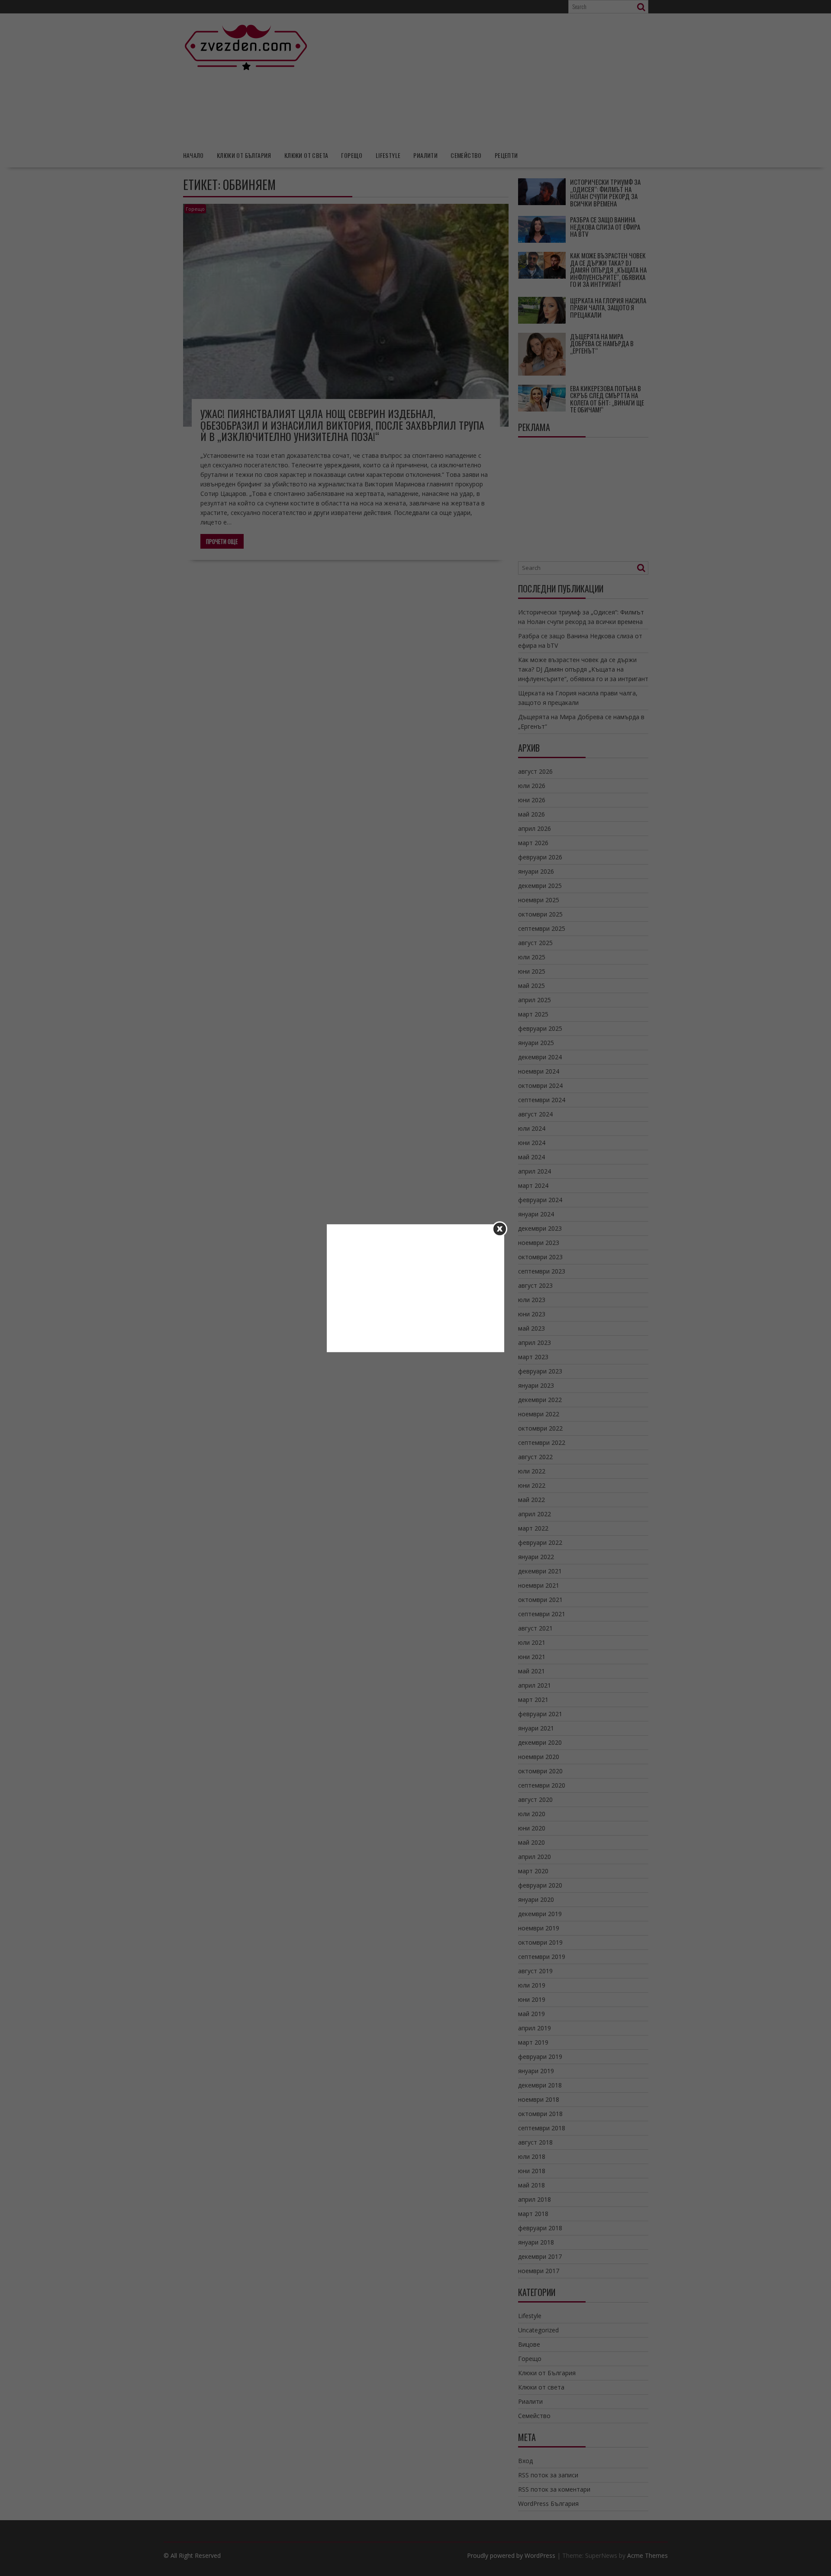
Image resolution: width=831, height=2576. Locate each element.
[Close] (500, 1229)
